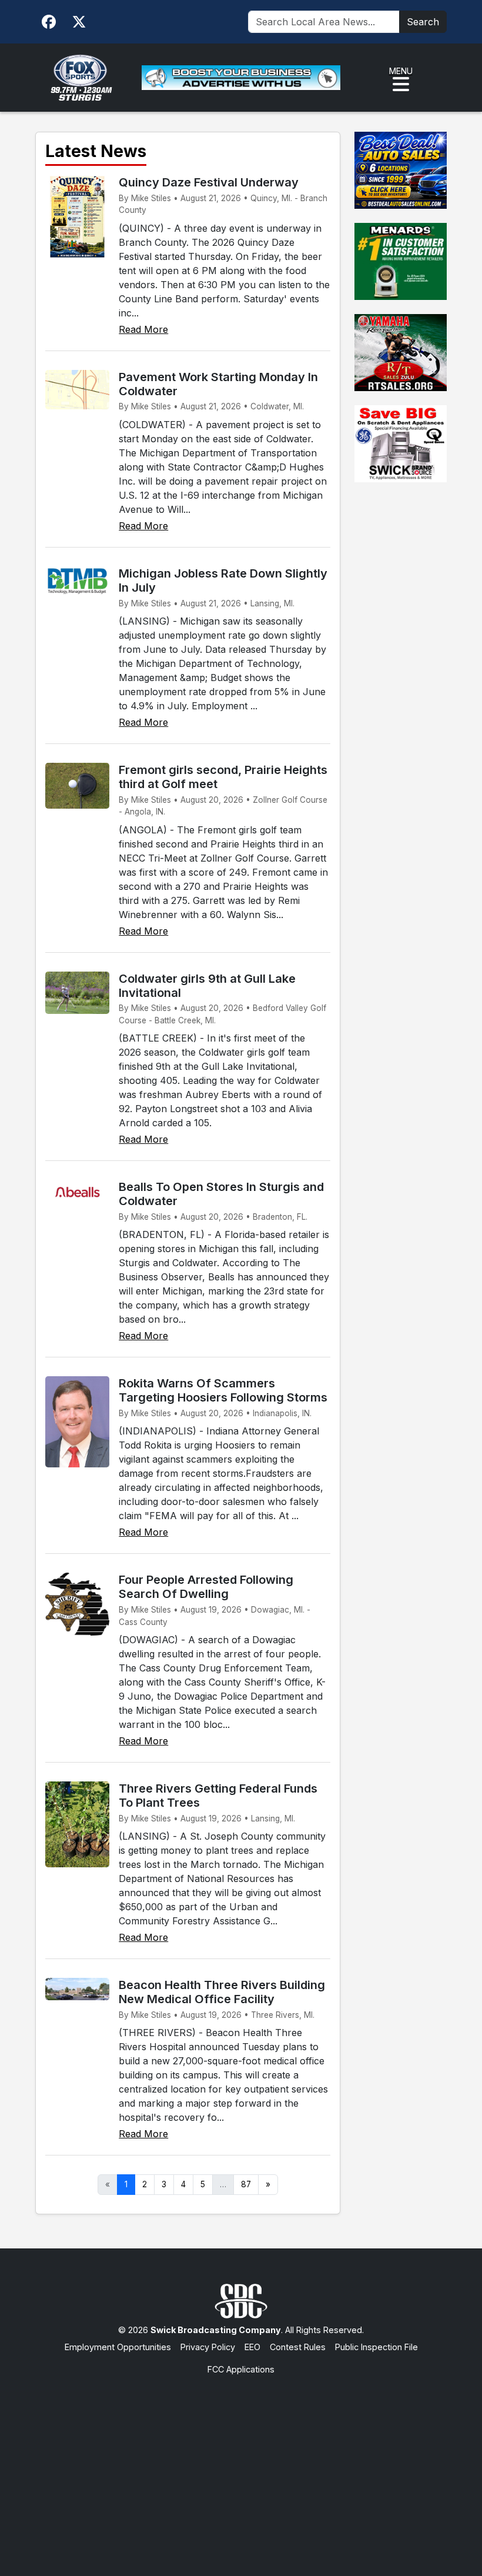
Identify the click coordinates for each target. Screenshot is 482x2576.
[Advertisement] (241, 2464)
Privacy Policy (208, 2347)
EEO (252, 2347)
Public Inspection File (376, 2347)
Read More (143, 329)
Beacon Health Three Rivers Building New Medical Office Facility (222, 1992)
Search (423, 22)
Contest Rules (298, 2347)
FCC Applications (241, 2369)
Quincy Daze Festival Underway (209, 182)
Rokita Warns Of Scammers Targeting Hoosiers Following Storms (223, 1390)
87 (246, 2184)
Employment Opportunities (118, 2347)
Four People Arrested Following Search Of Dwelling (206, 1587)
